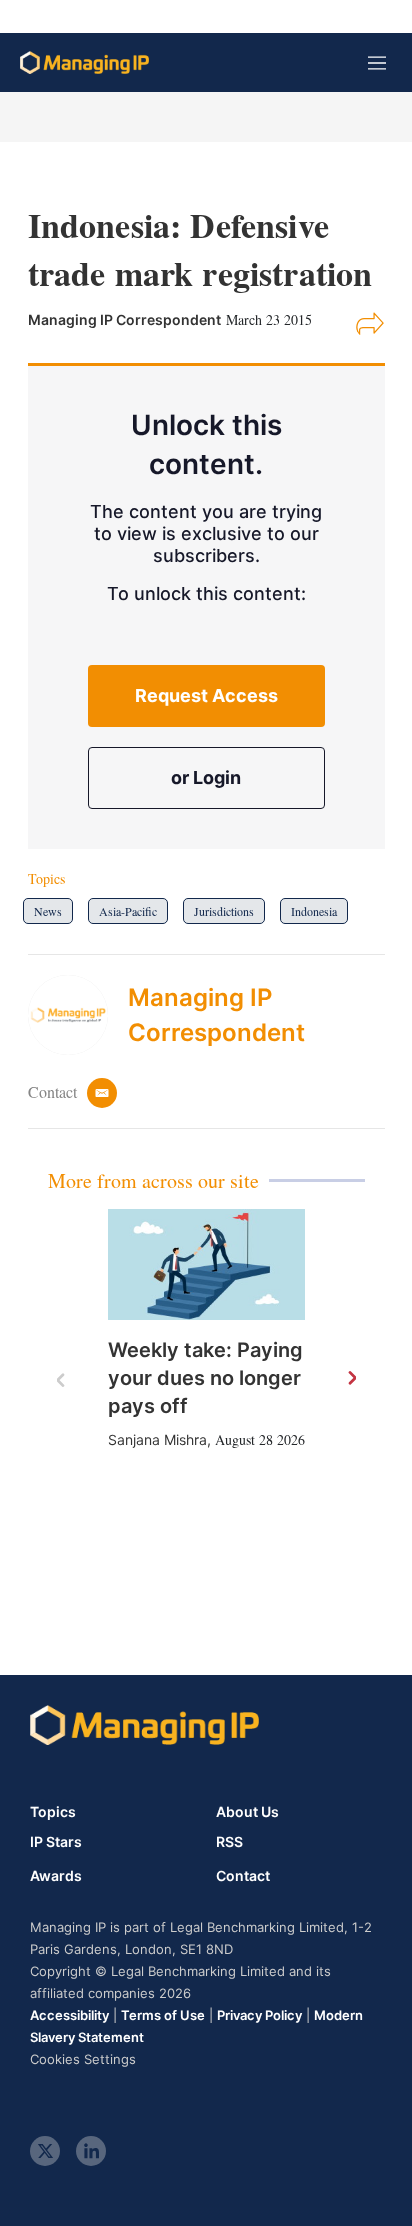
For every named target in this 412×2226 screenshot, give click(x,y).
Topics (53, 1811)
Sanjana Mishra (157, 1439)
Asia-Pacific (128, 911)
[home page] (84, 62)
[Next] (351, 1379)
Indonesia (314, 911)
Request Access (206, 695)
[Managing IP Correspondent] (78, 1015)
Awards (56, 1876)
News (48, 911)
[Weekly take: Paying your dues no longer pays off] (206, 1264)
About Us (247, 1811)
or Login (206, 777)
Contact (243, 1876)
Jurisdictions (224, 911)
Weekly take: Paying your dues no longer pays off (205, 1378)
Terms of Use (163, 2015)
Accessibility (69, 2015)
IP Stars (56, 1842)
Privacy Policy (259, 2015)
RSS (229, 1842)
